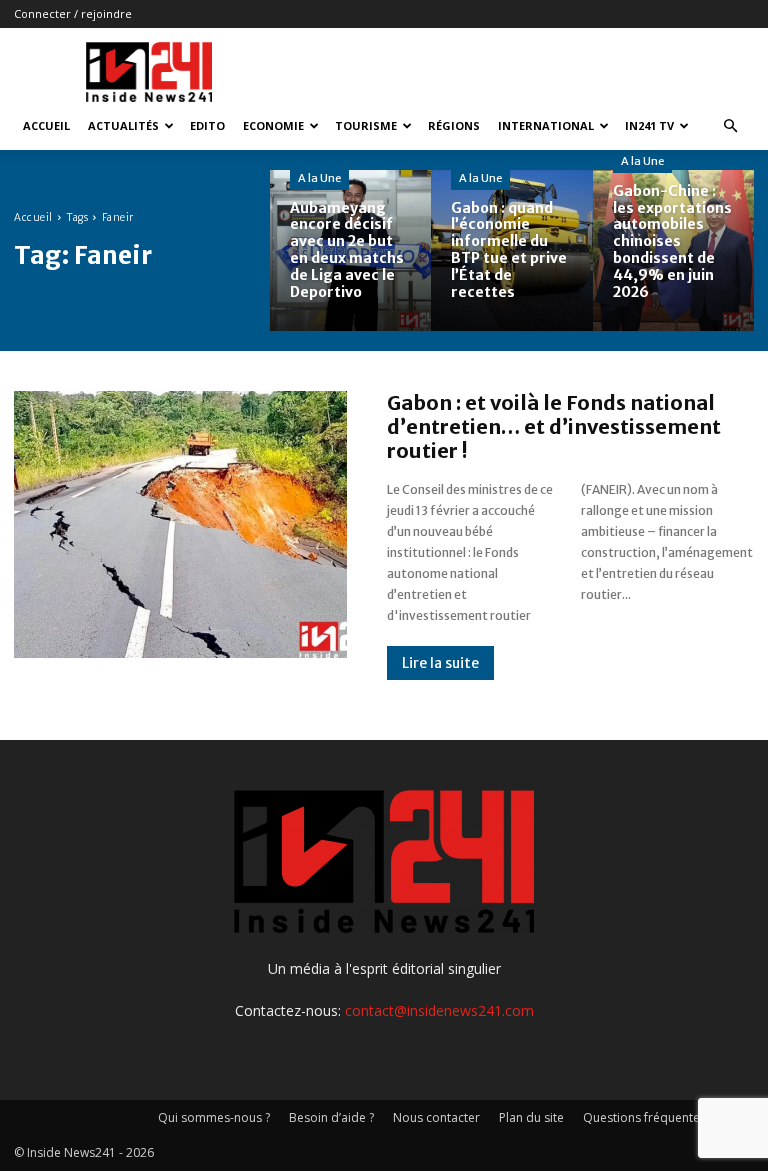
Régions (454, 125)
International (546, 125)
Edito (207, 125)
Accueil (46, 125)
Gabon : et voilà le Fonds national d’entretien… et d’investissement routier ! (554, 426)
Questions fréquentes (644, 1117)
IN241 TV (649, 125)
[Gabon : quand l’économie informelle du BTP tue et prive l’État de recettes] (511, 250)
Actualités (123, 125)
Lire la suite (440, 663)
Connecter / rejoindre (73, 13)
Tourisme (366, 125)
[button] (730, 126)
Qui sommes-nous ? (214, 1117)
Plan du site (531, 1117)
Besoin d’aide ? (331, 1117)
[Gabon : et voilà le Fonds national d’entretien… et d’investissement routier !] (180, 524)
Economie (273, 125)
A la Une (319, 178)
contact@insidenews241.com (439, 1010)
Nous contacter (436, 1117)
